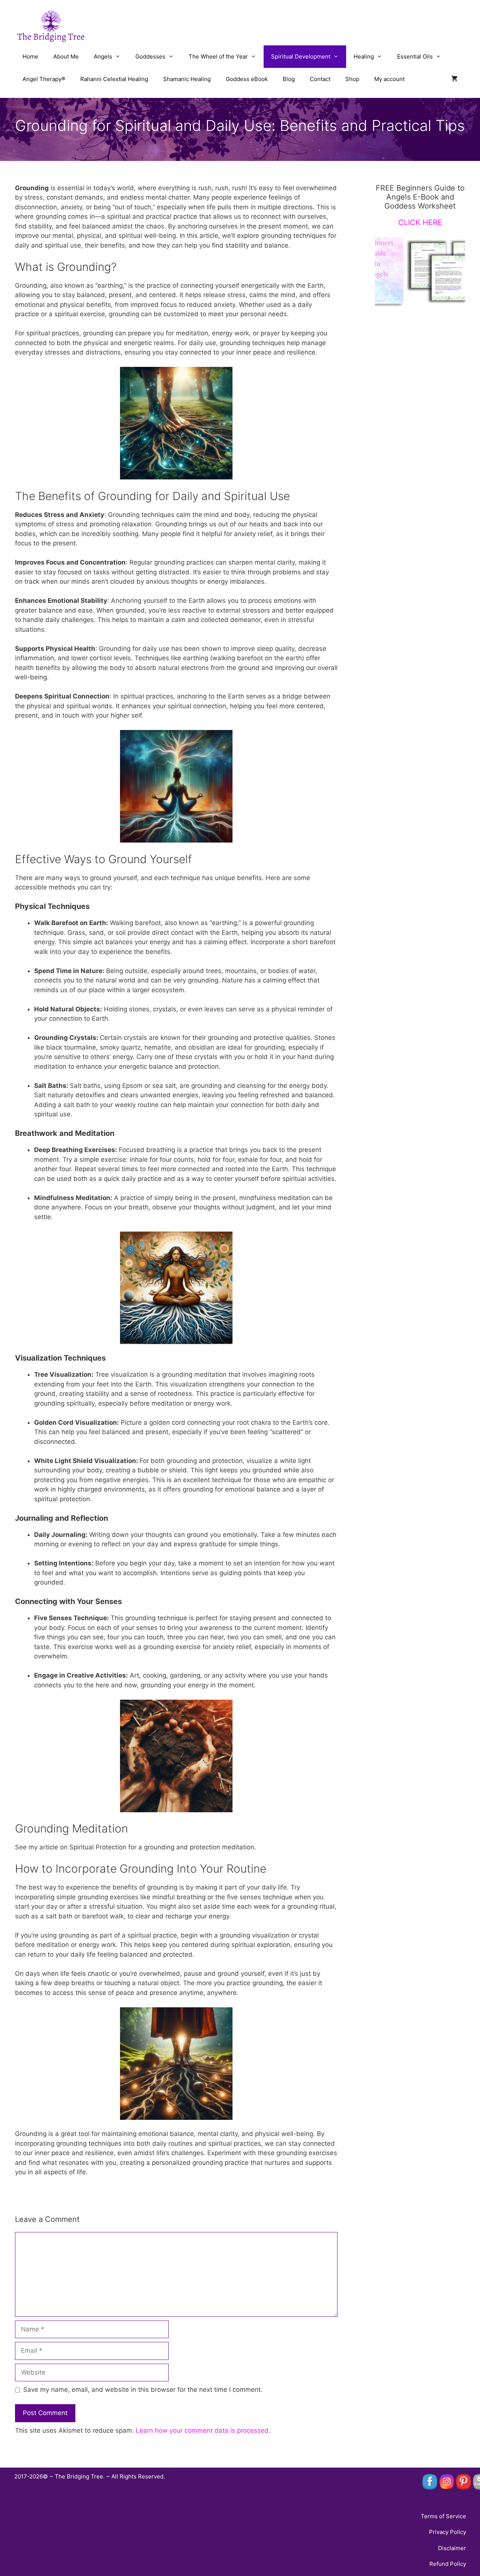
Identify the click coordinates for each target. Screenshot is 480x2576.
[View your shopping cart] (454, 79)
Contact (320, 79)
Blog (289, 79)
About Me (66, 56)
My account (389, 79)
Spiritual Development (301, 56)
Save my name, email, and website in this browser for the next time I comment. (143, 2390)
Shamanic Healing (187, 79)
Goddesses (150, 56)
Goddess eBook (247, 79)
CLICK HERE (420, 222)
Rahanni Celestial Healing (114, 79)
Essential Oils (415, 56)
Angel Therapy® (44, 79)
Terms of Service (443, 2516)
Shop (352, 79)
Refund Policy (448, 2564)
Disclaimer (452, 2548)
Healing (364, 56)
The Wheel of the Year (218, 56)
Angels (103, 56)
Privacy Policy (448, 2532)
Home (30, 56)
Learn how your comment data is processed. (203, 2430)
